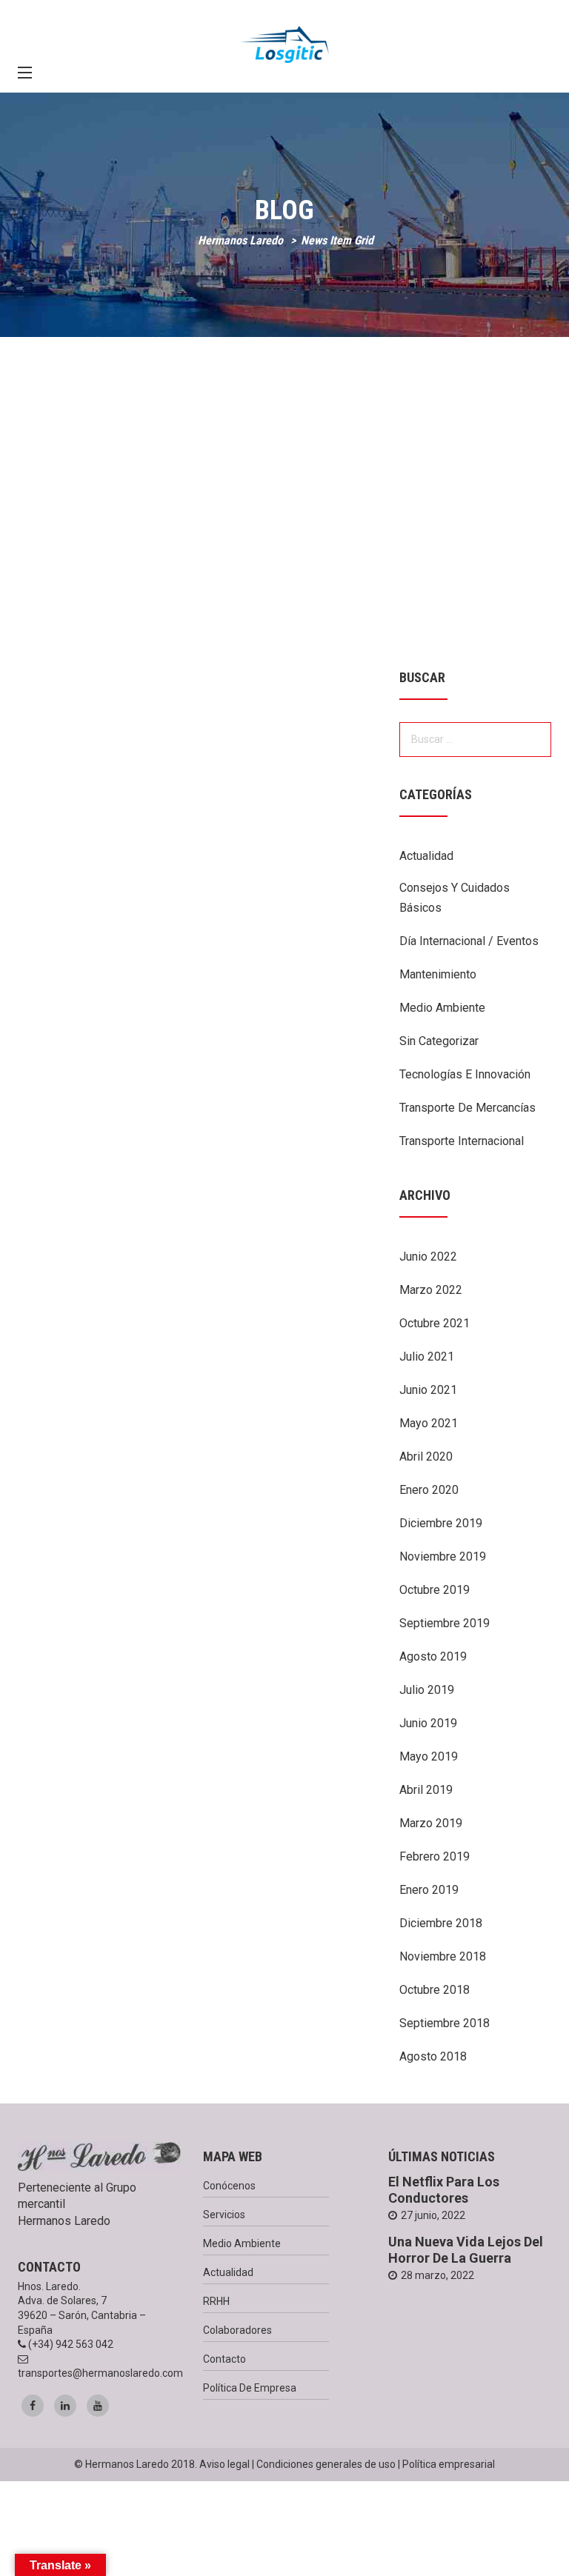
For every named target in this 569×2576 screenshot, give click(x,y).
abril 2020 (426, 1456)
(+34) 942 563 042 (71, 2344)
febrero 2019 (435, 1856)
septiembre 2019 (445, 1623)
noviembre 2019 (443, 1556)
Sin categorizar (439, 1041)
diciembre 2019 (441, 1523)
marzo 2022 (431, 1290)
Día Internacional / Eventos (469, 941)
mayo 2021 (429, 1423)
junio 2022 (428, 1257)
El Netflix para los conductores (444, 2190)
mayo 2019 (429, 1756)
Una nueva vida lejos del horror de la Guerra (466, 2250)
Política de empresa (250, 2388)
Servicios (224, 2215)
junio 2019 (428, 1723)
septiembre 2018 (445, 2023)
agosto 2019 (433, 1656)
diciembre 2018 (441, 1923)
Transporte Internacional (462, 1141)
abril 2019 (426, 1790)
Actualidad (426, 856)
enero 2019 (429, 1890)
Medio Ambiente (442, 1008)
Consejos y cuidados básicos (455, 898)
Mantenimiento (438, 974)
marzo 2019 (431, 1823)
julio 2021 (427, 1357)
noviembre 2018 (443, 1956)
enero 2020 (429, 1490)
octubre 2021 (435, 1323)
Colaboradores (237, 2330)
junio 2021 (428, 1390)
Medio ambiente (242, 2243)
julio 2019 (427, 1690)
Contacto (224, 2359)
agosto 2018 (433, 2056)
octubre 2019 (435, 1590)
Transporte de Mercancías (467, 1108)
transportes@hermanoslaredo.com (100, 2373)
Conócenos (229, 2186)
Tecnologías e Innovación (465, 1074)
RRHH (216, 2301)
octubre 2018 (435, 1990)
